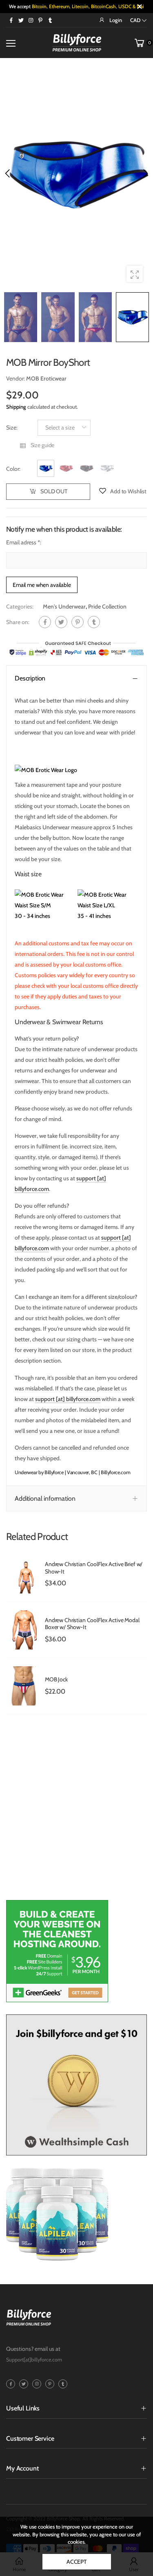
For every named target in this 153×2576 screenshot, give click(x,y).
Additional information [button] (45, 1498)
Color (13, 469)
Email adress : (24, 542)
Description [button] (30, 678)
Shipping (16, 407)
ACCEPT (76, 2562)
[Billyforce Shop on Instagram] (31, 20)
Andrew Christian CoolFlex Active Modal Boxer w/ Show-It (92, 1624)
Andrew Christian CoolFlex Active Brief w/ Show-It (94, 1568)
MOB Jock (56, 1679)
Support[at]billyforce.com (34, 2360)
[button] (145, 173)
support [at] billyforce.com (68, 1399)
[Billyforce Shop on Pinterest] (40, 20)
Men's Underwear (64, 607)
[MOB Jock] (23, 1686)
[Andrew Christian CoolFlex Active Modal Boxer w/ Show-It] (23, 1630)
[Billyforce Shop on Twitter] (21, 20)
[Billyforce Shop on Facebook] (11, 20)
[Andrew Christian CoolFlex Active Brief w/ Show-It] (23, 1574)
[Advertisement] (76, 1811)
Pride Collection (107, 607)
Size (12, 427)
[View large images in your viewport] (135, 274)
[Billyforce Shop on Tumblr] (50, 20)
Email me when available (42, 584)
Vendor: (16, 378)
